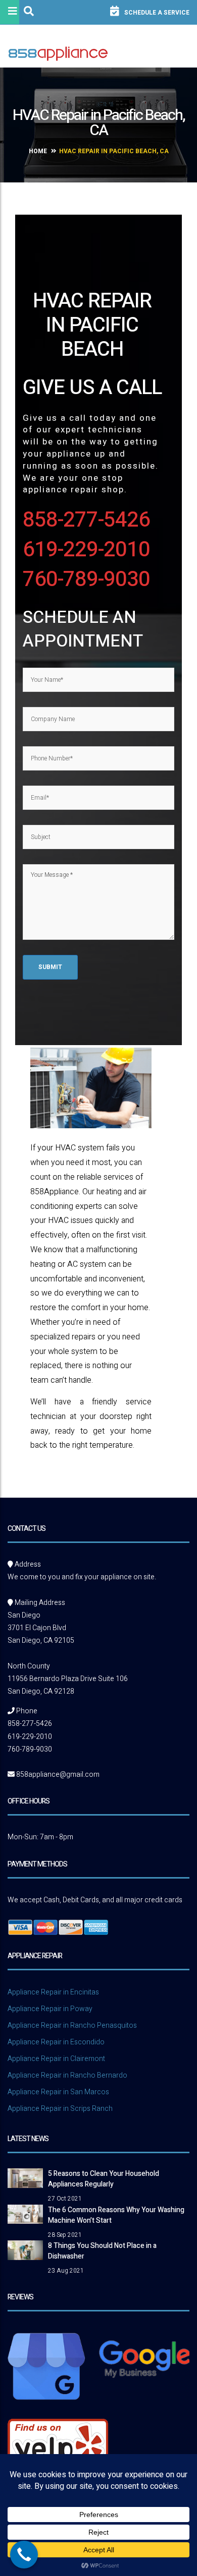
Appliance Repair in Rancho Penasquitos (72, 2025)
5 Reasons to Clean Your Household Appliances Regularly (104, 2179)
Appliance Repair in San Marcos (58, 2092)
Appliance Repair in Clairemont (56, 2059)
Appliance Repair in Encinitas (53, 1992)
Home (38, 151)
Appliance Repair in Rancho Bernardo (67, 2075)
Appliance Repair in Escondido (56, 2042)
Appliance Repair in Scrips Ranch (60, 2109)
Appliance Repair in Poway (50, 2009)
